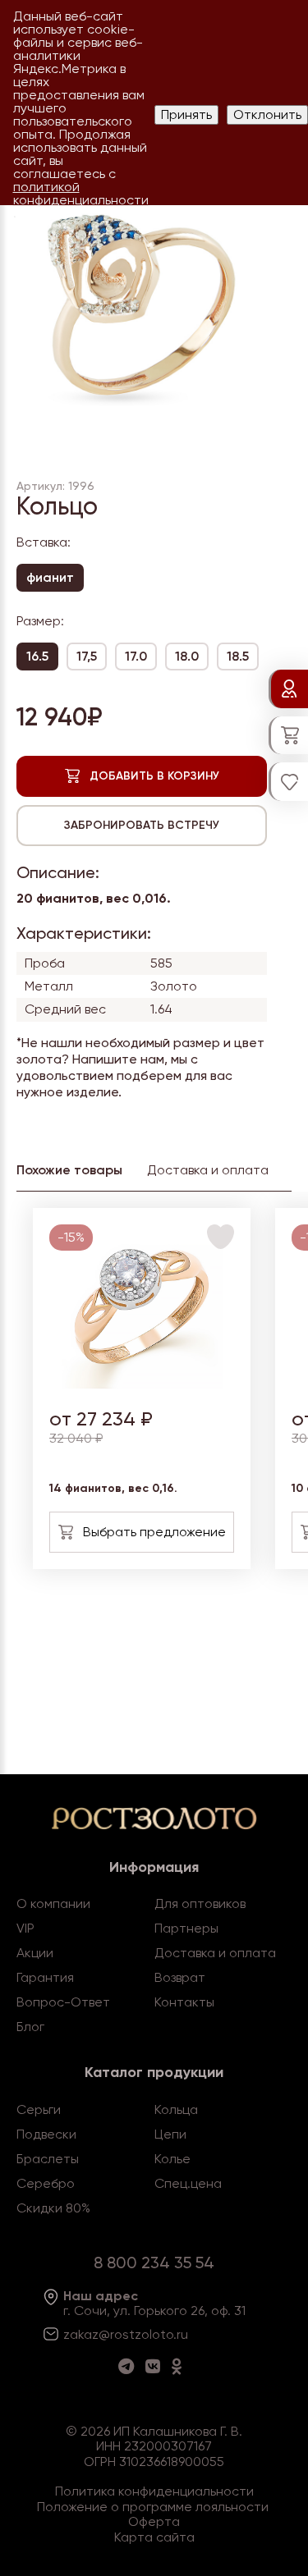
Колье (172, 2159)
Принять (186, 114)
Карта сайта (154, 2537)
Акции (35, 1953)
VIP (25, 1928)
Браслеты (48, 2159)
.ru (181, 2334)
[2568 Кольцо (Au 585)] (142, 1384)
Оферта (154, 2521)
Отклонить (267, 114)
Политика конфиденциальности (154, 2491)
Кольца (176, 2109)
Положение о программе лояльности (153, 2507)
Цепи (170, 2134)
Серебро (46, 2183)
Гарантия (45, 1977)
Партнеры (186, 1928)
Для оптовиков (200, 1903)
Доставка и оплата (215, 1953)
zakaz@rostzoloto (118, 2334)
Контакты (184, 2002)
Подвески (46, 2134)
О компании (53, 1903)
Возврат (180, 1977)
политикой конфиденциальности (81, 193)
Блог (30, 2027)
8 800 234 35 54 (154, 2263)
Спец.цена (188, 2183)
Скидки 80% (53, 2208)
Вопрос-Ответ (63, 2002)
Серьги (39, 2109)
